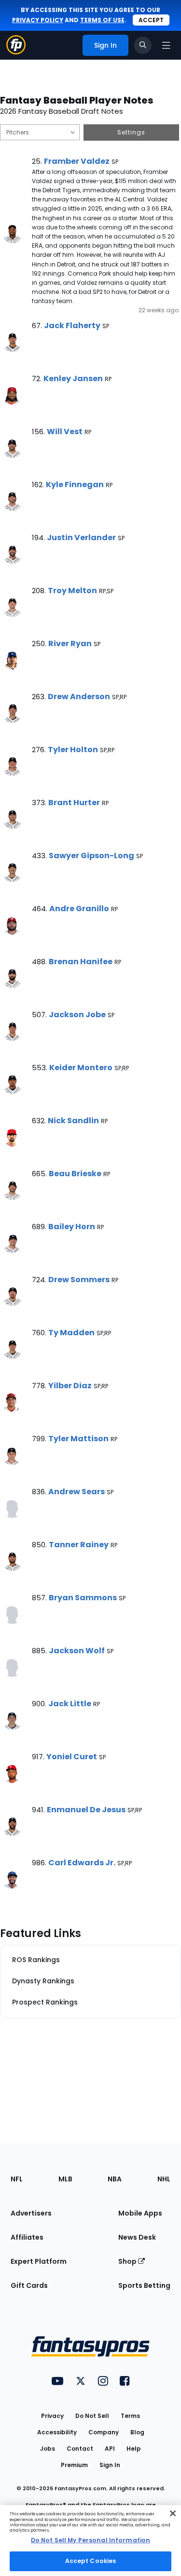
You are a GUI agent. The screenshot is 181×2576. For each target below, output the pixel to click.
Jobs (48, 2449)
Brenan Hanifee (81, 962)
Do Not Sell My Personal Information (90, 2540)
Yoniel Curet (72, 1757)
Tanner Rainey (79, 1545)
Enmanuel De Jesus (86, 1810)
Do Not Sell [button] (92, 2416)
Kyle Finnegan (75, 485)
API (110, 2449)
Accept (151, 20)
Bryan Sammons (83, 1598)
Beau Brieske (75, 1174)
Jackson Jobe (77, 1015)
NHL (164, 2179)
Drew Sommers (79, 1280)
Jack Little (70, 1704)
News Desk (137, 2237)
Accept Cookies (91, 2561)
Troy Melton (72, 591)
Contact (80, 2449)
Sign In (110, 2465)
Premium (74, 2465)
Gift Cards (29, 2285)
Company (104, 2432)
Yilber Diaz (70, 1386)
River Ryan (70, 644)
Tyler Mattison (78, 1439)
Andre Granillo (79, 909)
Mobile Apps (140, 2213)
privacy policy (38, 20)
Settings (131, 132)
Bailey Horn (72, 1227)
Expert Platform (39, 2261)
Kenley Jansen (73, 378)
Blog (137, 2432)
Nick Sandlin (73, 1121)
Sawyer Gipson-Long (91, 856)
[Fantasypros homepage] (16, 52)
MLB (65, 2179)
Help (134, 2449)
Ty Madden (71, 1333)
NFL (17, 2179)
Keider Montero (81, 1068)
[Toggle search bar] (143, 45)
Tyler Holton (73, 750)
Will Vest (65, 432)
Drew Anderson (79, 697)
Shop (128, 2261)
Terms (130, 2416)
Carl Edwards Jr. (82, 1863)
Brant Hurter (74, 803)
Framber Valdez (77, 161)
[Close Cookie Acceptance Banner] (173, 2513)
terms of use (102, 20)
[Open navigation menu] (166, 45)
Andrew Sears (77, 1492)
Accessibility (57, 2432)
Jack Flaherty (72, 325)
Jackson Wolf (77, 1651)
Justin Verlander (81, 538)
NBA (115, 2179)
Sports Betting (144, 2285)
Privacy (52, 2416)
